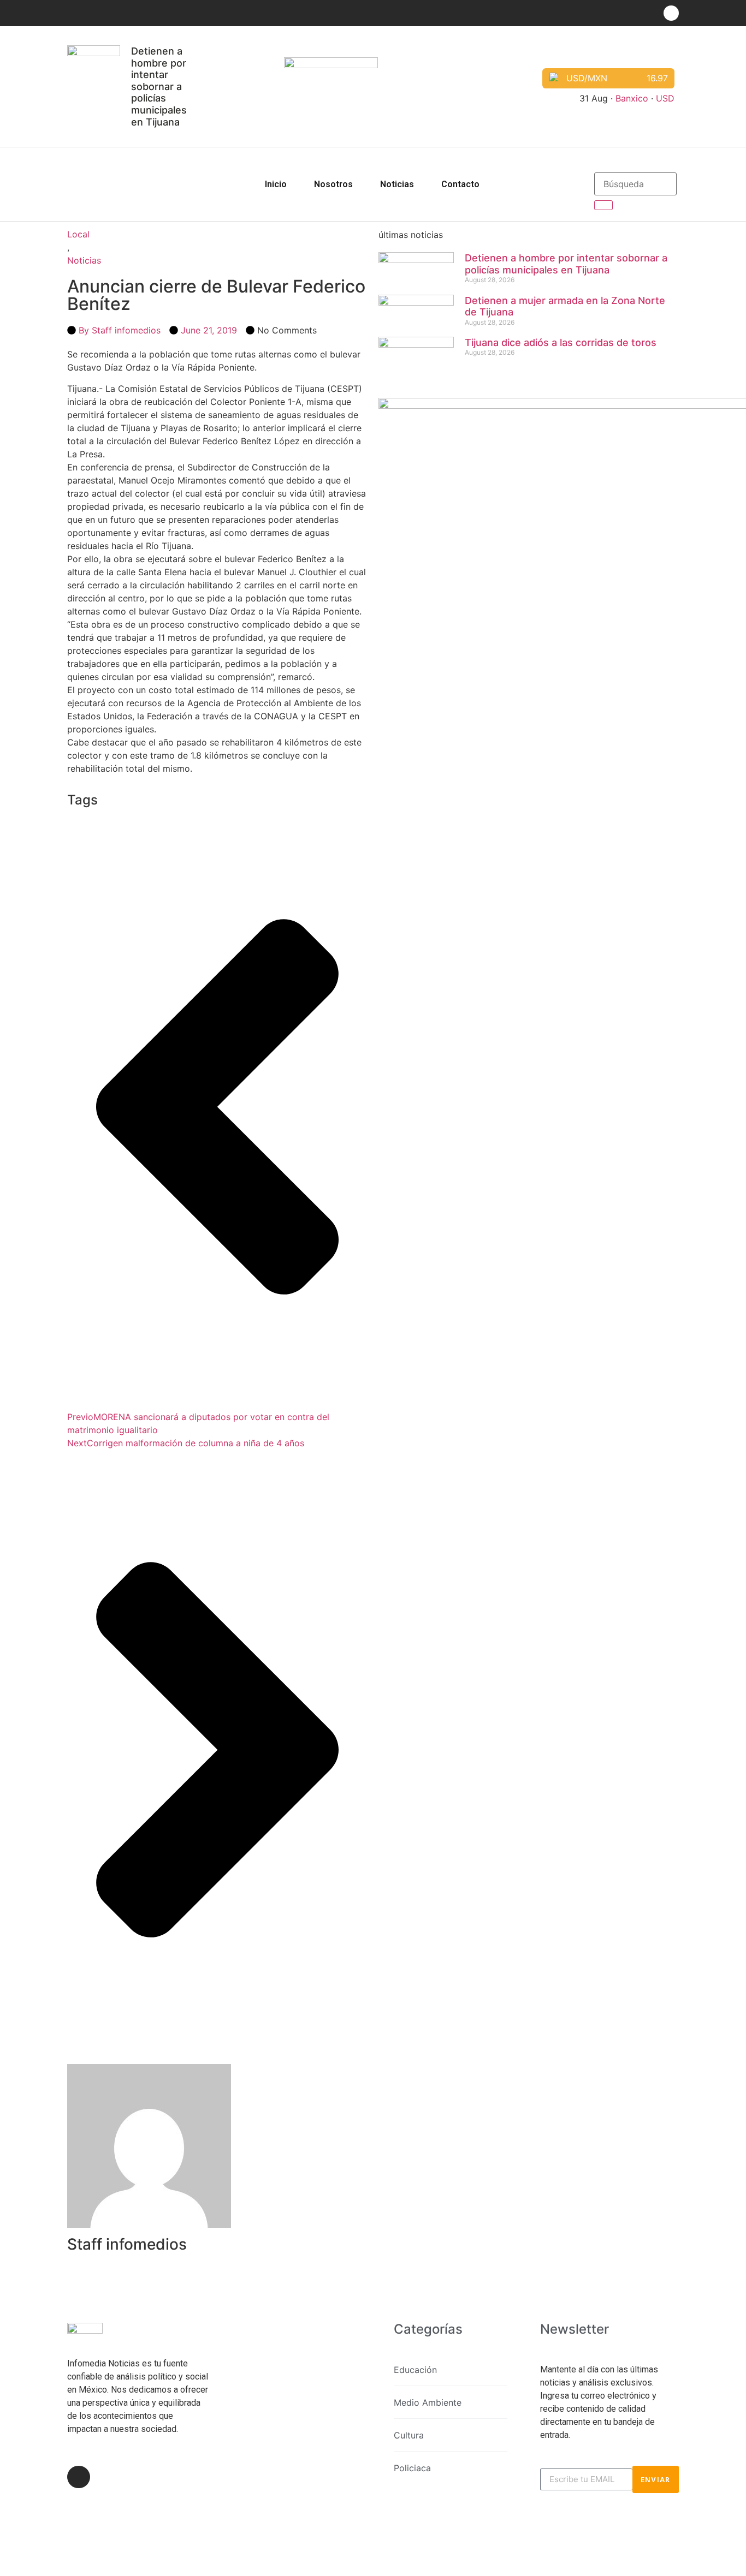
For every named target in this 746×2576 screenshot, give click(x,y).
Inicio (276, 184)
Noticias (397, 184)
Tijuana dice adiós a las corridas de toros (561, 342)
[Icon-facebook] (671, 13)
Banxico (632, 98)
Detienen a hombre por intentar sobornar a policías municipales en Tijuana (159, 87)
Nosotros (333, 184)
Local (78, 234)
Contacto (460, 184)
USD (665, 98)
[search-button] (603, 205)
